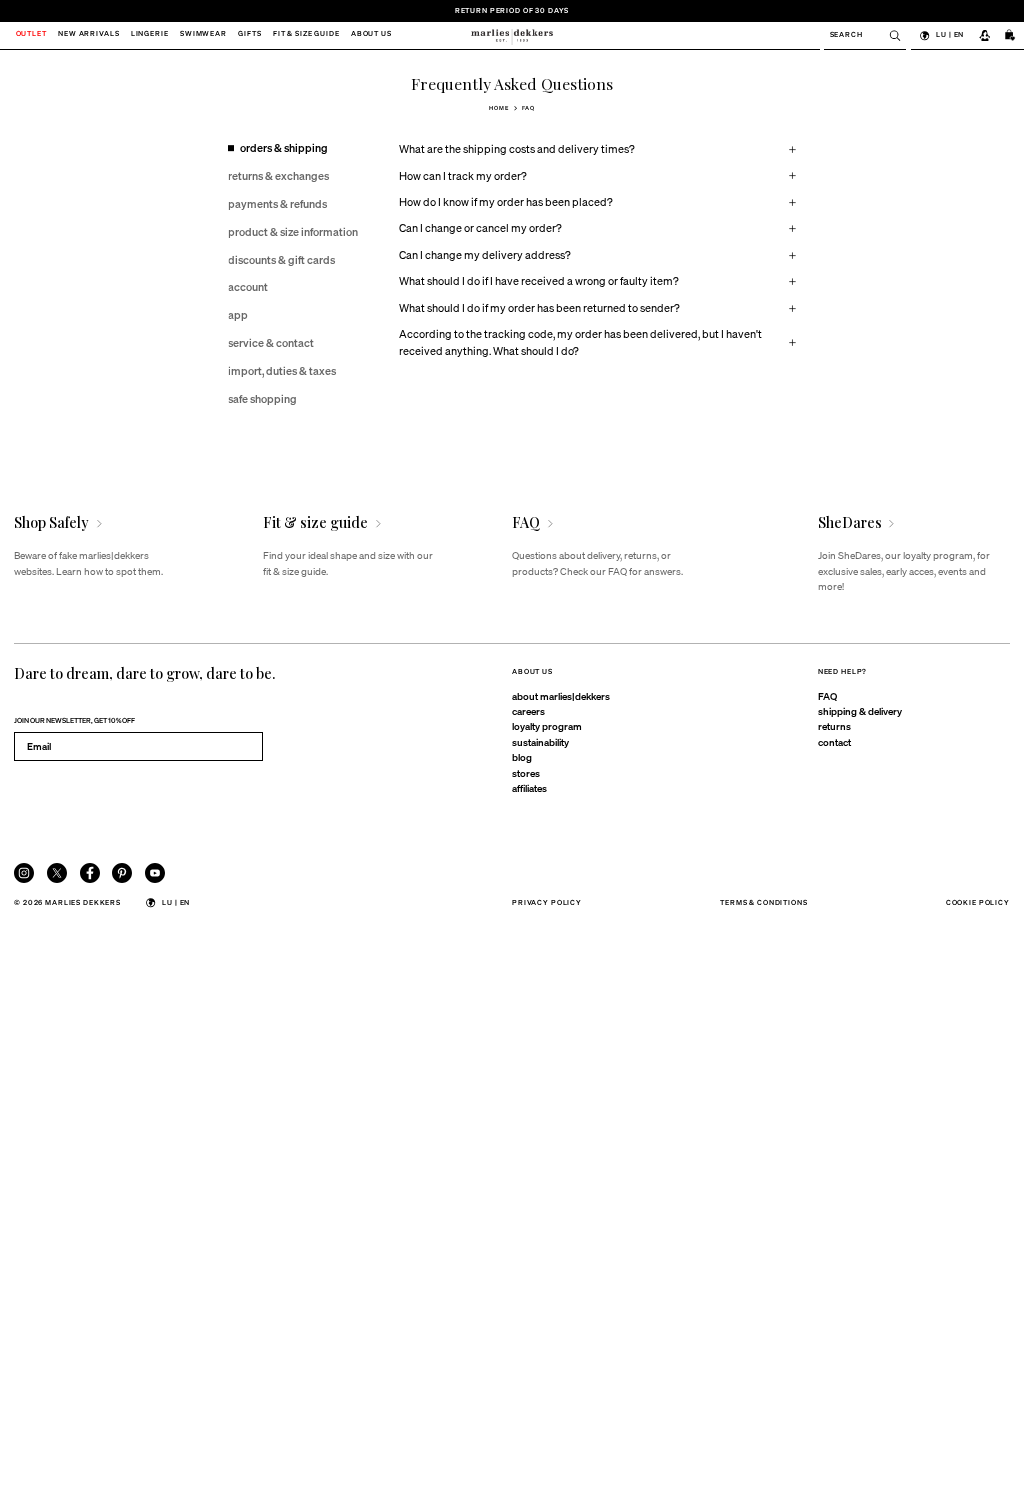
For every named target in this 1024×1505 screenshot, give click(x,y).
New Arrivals (88, 35)
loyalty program (547, 726)
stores (526, 773)
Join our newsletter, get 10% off (74, 720)
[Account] (984, 35)
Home (498, 107)
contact (834, 742)
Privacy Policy (547, 902)
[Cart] (1010, 35)
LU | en (950, 34)
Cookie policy (978, 902)
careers (528, 711)
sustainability (540, 742)
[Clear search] (889, 35)
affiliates (529, 788)
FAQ (827, 696)
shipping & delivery (860, 711)
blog (522, 757)
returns (834, 726)
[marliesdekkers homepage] (512, 35)
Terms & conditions (763, 902)
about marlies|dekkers (561, 696)
